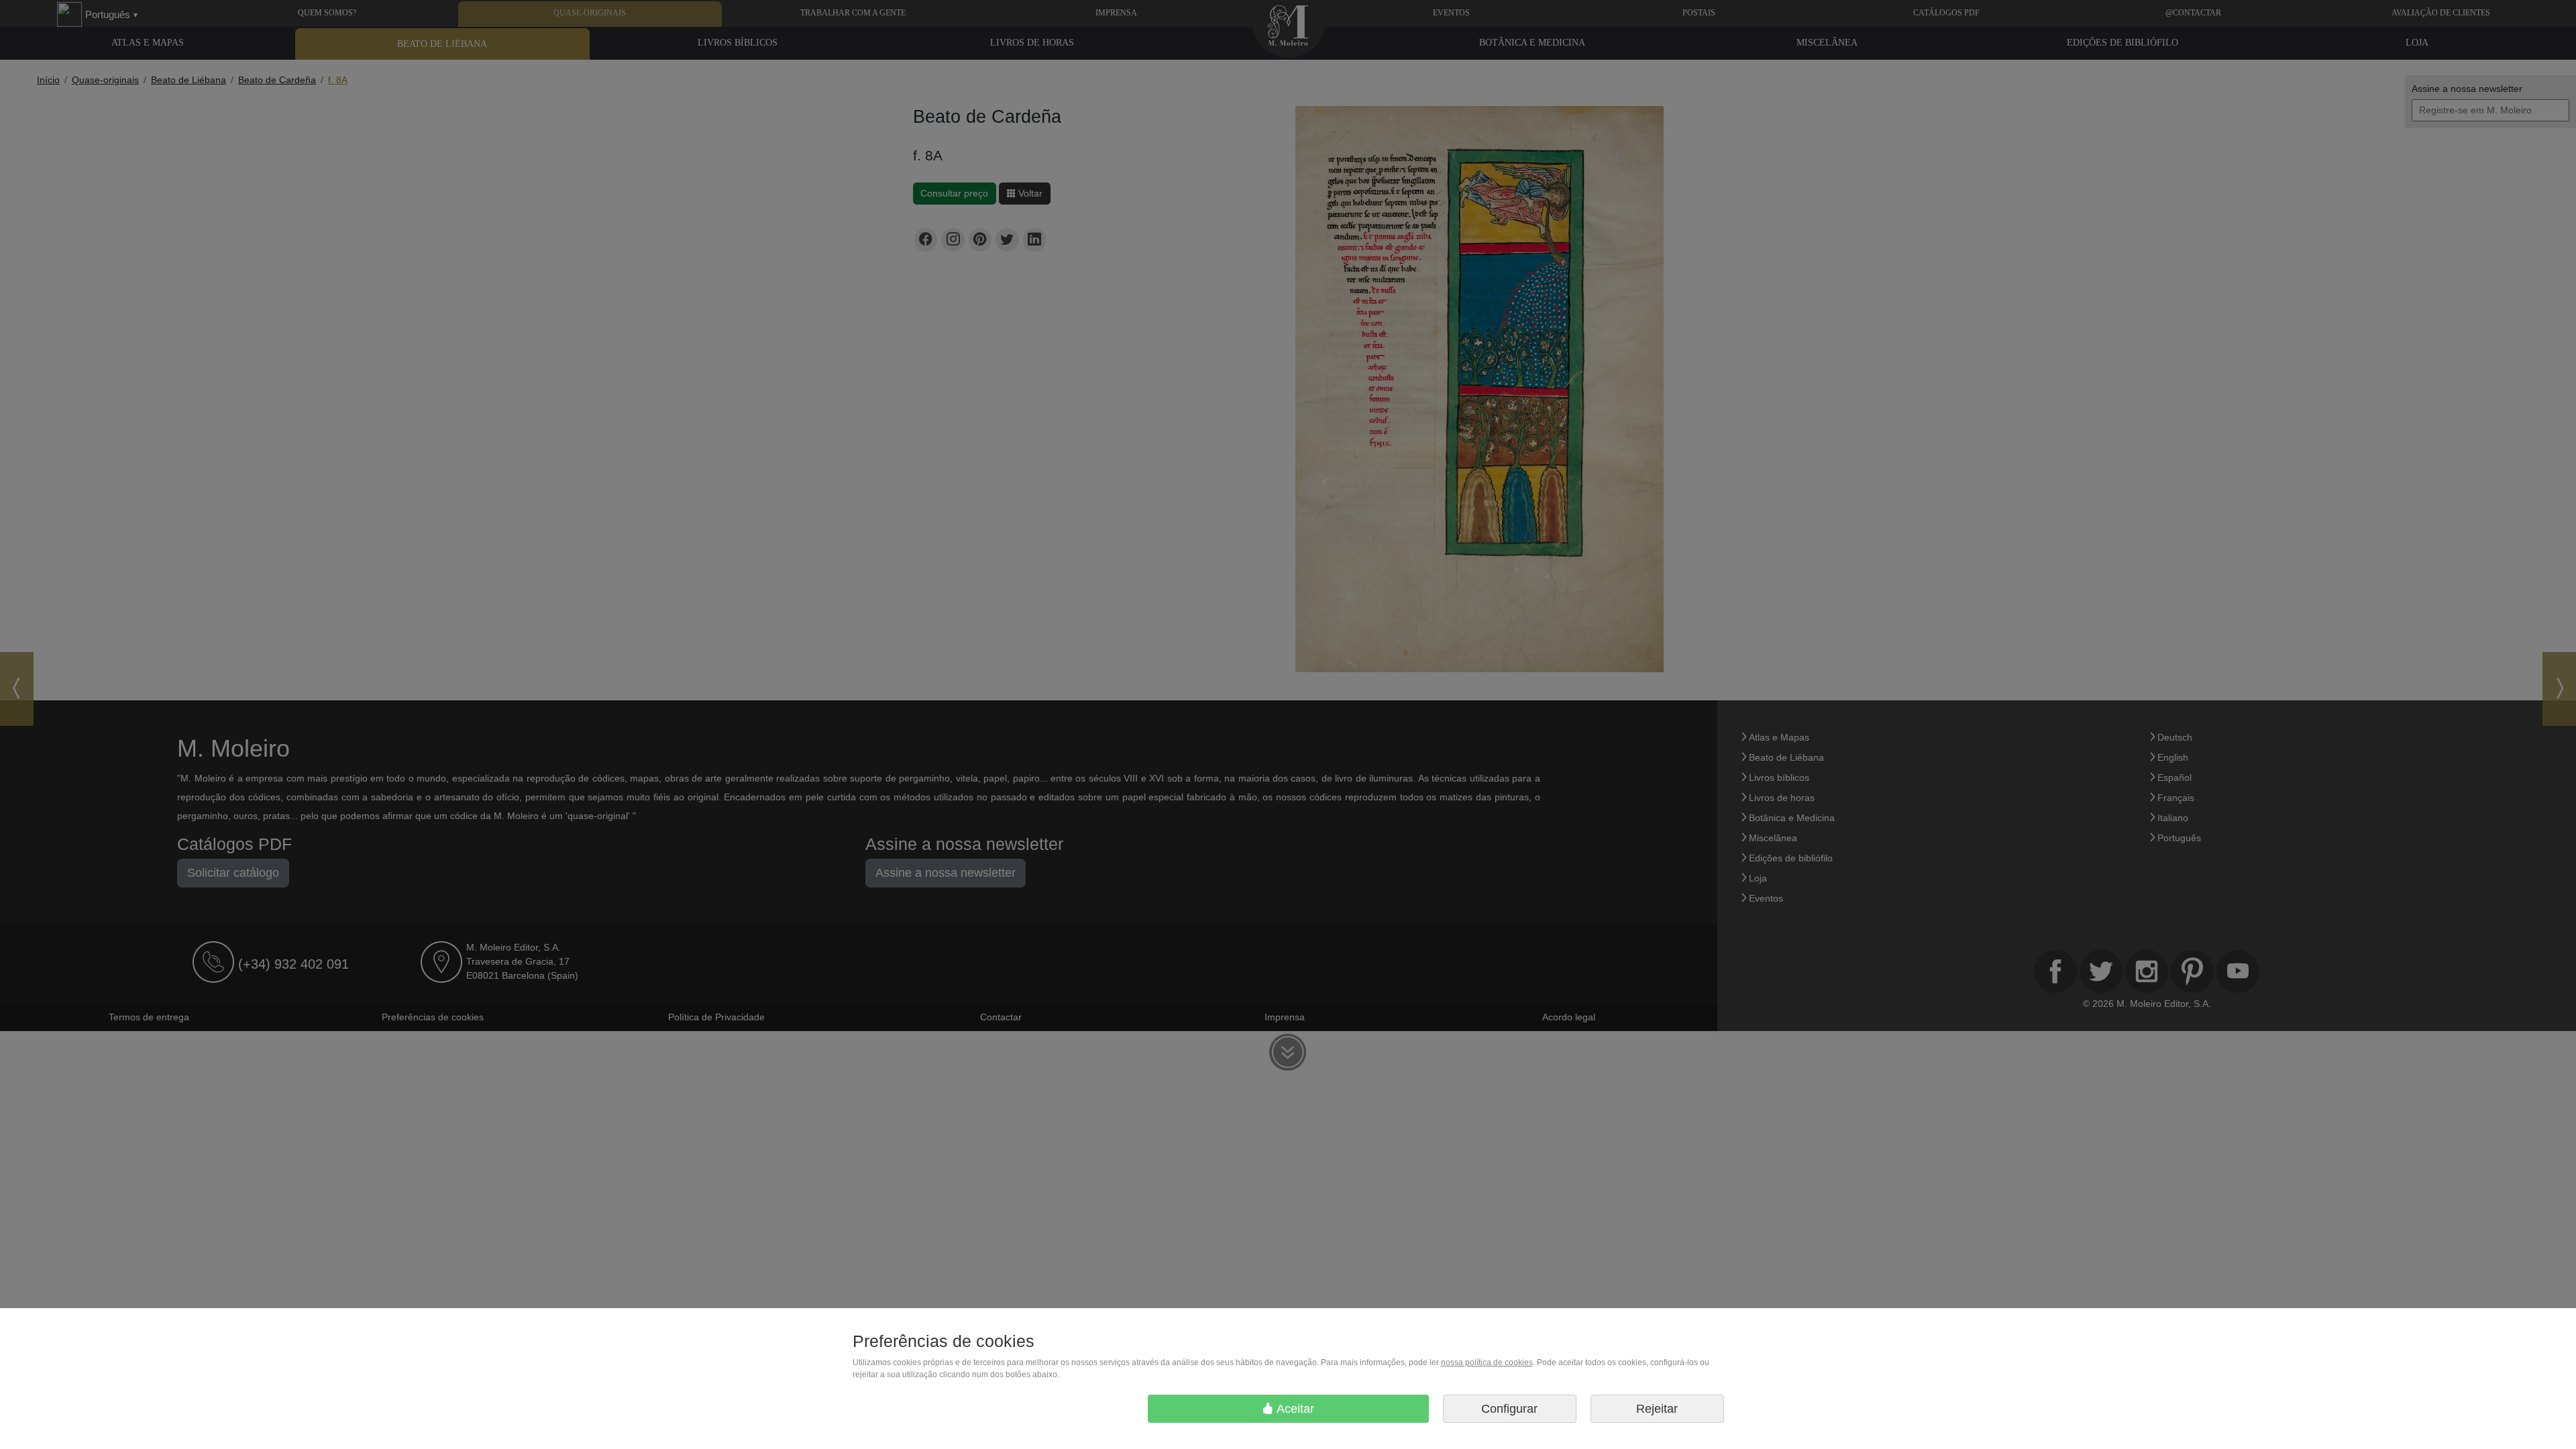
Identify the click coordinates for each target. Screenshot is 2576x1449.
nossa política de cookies (1487, 1362)
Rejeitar (1657, 1409)
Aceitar (1294, 1409)
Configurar (1509, 1409)
